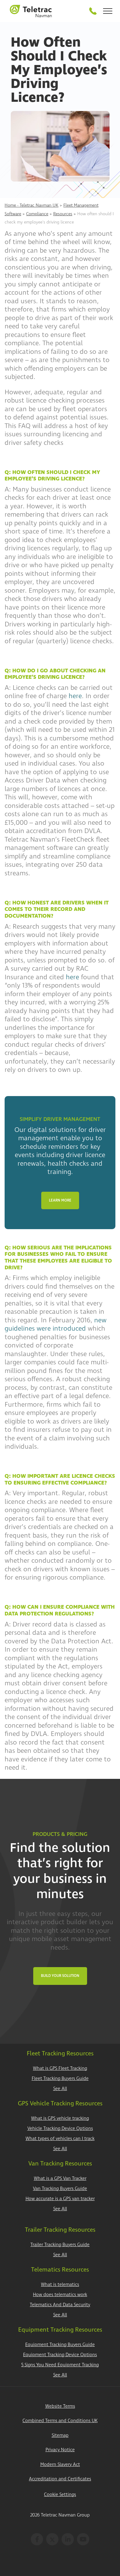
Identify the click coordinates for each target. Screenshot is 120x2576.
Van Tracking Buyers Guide (60, 2189)
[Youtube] (83, 2539)
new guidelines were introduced (56, 1324)
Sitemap (60, 2435)
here (75, 696)
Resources (63, 214)
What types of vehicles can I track (60, 2139)
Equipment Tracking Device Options (60, 2355)
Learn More (60, 1200)
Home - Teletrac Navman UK (32, 205)
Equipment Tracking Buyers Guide (60, 2345)
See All (60, 2089)
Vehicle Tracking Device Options (60, 2129)
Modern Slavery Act (60, 2465)
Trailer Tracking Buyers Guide (60, 2245)
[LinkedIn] (68, 2539)
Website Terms (60, 2406)
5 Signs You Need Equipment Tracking (60, 2365)
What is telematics (60, 2285)
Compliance (37, 214)
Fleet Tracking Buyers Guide (60, 2079)
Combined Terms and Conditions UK (60, 2421)
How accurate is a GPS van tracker (60, 2199)
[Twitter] (52, 2539)
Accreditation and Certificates (60, 2479)
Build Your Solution (60, 1976)
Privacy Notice (60, 2450)
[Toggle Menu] (108, 11)
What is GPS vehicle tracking (60, 2118)
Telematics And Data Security (60, 2305)
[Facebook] (37, 2539)
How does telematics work (60, 2295)
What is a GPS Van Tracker (60, 2179)
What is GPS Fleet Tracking (60, 2068)
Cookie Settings (60, 2495)
